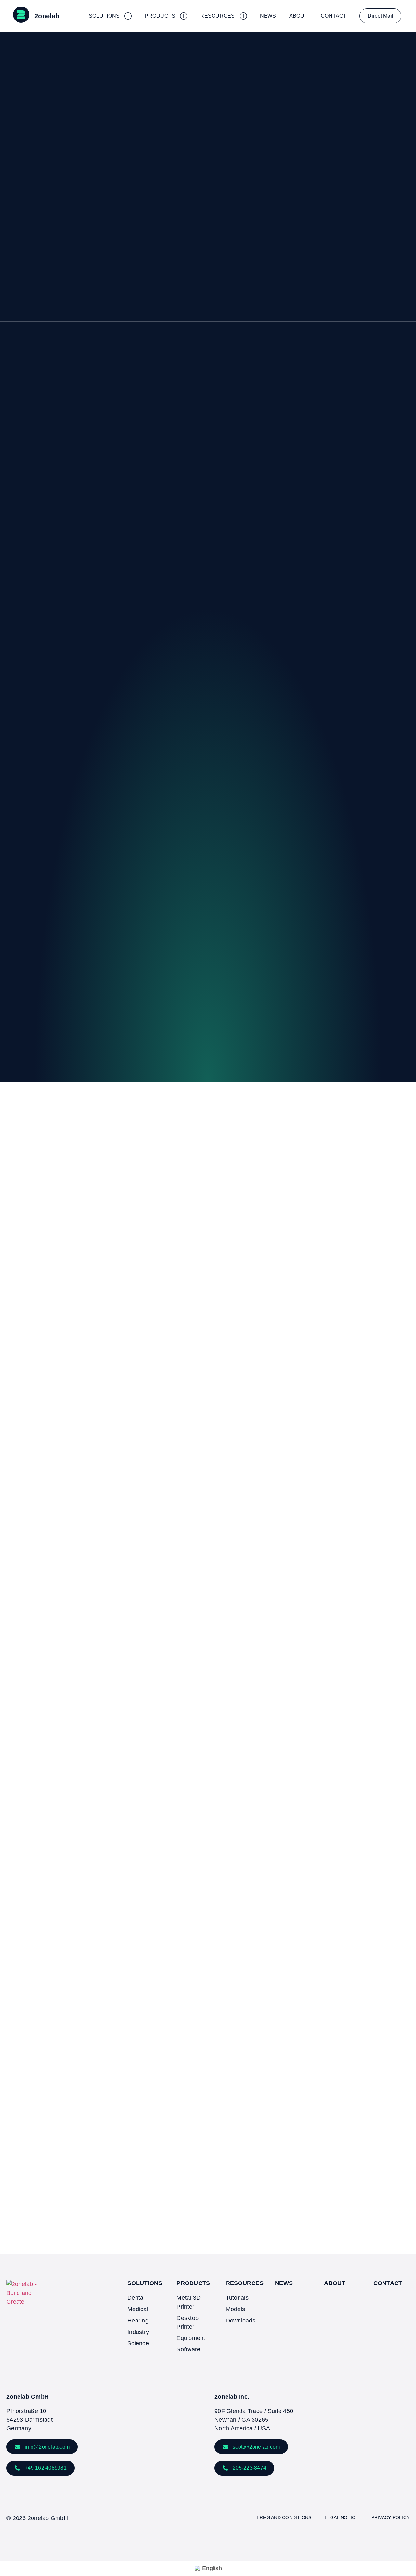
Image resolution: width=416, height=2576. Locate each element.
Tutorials (237, 2298)
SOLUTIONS (145, 2283)
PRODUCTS (193, 2283)
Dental (136, 2298)
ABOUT (335, 2283)
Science (138, 2343)
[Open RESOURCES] (243, 16)
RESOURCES (245, 2283)
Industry (138, 2332)
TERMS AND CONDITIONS (283, 2517)
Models (236, 2309)
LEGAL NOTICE (342, 2517)
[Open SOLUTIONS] (128, 16)
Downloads (241, 2321)
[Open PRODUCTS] (184, 16)
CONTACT (388, 2283)
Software (188, 2349)
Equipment (191, 2338)
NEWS (284, 2283)
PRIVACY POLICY (391, 2517)
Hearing (138, 2321)
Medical (138, 2309)
